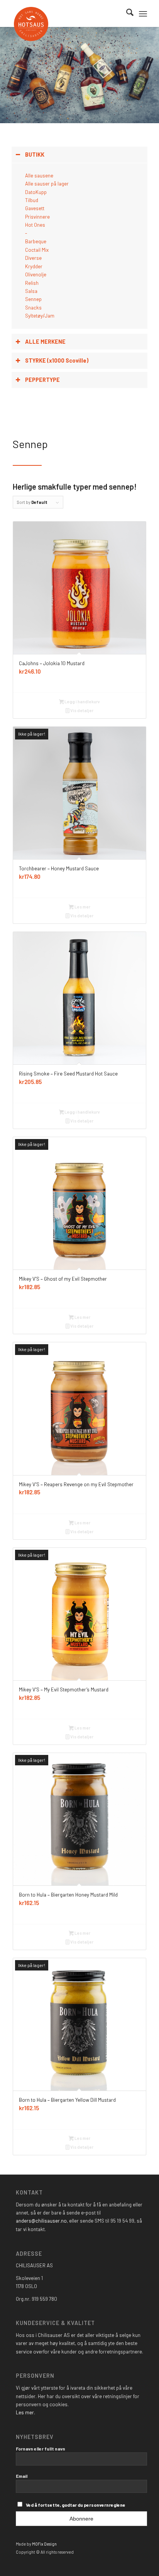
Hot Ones (35, 225)
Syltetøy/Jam (40, 316)
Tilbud (32, 200)
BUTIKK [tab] (35, 155)
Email (22, 2476)
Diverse (33, 258)
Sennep (33, 299)
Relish (32, 283)
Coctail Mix (37, 250)
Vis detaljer (81, 710)
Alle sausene (39, 176)
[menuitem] (126, 13)
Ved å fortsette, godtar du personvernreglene (76, 2505)
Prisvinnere (37, 217)
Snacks (33, 308)
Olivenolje (36, 274)
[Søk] (126, 13)
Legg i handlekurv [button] (82, 702)
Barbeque (36, 241)
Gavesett (35, 208)
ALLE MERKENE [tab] (45, 342)
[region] (79, 246)
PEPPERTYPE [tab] (42, 380)
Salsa (31, 291)
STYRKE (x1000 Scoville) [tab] (57, 360)
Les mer (82, 907)
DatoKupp (36, 192)
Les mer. (25, 2412)
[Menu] (143, 13)
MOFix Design (44, 2544)
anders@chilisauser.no (41, 2221)
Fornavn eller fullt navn (41, 2449)
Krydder (34, 266)
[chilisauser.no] (72, 24)
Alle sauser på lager (47, 184)
